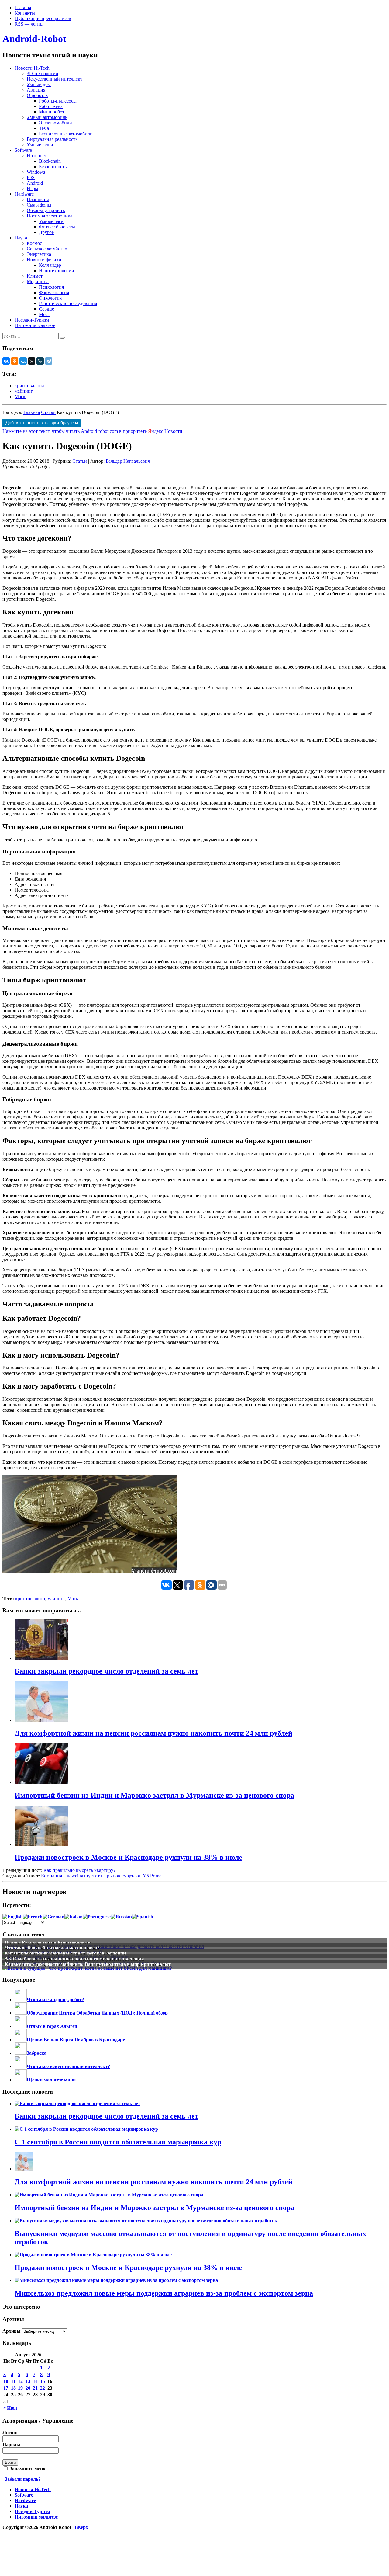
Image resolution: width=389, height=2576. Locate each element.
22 (43, 2388)
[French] (33, 1917)
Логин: (10, 2433)
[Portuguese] (97, 1917)
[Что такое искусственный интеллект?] (21, 2066)
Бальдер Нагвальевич (128, 461)
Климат (35, 276)
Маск (20, 396)
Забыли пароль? (23, 2479)
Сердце (46, 309)
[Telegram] (49, 361)
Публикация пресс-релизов (43, 18)
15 (43, 2381)
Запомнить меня (27, 2469)
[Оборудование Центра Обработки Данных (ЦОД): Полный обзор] (21, 2013)
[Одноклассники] (15, 361)
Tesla (44, 128)
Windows (36, 172)
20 (28, 2388)
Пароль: (11, 2444)
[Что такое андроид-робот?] (21, 1999)
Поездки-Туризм (32, 320)
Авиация (36, 90)
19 (20, 2388)
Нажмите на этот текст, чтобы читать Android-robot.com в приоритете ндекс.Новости (92, 431)
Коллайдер (50, 265)
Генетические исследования (68, 303)
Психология (51, 287)
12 (20, 2381)
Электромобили (55, 123)
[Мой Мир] (23, 361)
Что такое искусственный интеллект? (68, 2066)
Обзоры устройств (46, 210)
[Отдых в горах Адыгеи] (21, 2026)
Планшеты (38, 199)
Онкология (50, 298)
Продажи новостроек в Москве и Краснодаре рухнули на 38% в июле (128, 2268)
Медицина (38, 282)
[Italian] (74, 1917)
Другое (46, 232)
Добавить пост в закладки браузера (42, 423)
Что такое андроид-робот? (55, 1999)
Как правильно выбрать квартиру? (79, 1870)
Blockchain (50, 161)
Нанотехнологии (57, 271)
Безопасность (53, 167)
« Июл (10, 2408)
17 (6, 2388)
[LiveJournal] (40, 361)
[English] (13, 1917)
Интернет (37, 156)
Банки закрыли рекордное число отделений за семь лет (107, 2116)
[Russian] (121, 1917)
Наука (21, 238)
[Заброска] (21, 2053)
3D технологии (43, 73)
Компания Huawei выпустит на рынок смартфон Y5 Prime (101, 1876)
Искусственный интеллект (55, 79)
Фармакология (54, 292)
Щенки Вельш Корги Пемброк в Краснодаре (76, 2040)
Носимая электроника (50, 216)
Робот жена (51, 106)
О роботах (37, 95)
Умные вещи (40, 145)
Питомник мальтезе (35, 325)
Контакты (25, 13)
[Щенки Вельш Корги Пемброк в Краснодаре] (21, 2040)
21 (35, 2388)
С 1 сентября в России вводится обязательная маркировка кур (118, 2142)
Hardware (24, 194)
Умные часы (52, 221)
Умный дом (39, 84)
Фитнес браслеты (57, 227)
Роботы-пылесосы (58, 101)
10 (6, 2381)
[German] (53, 1917)
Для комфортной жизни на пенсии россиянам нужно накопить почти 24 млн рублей (153, 2182)
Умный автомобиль (47, 117)
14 (35, 2381)
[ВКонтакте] (6, 361)
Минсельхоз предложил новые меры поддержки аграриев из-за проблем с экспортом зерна (164, 2293)
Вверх (81, 2527)
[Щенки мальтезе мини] (21, 2080)
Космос (34, 243)
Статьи (48, 412)
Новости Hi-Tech (32, 68)
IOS (31, 177)
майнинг (24, 391)
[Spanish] (143, 1917)
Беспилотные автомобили (66, 134)
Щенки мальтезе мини (51, 2080)
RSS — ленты (29, 24)
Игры (33, 188)
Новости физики (44, 260)
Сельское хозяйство (47, 249)
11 (13, 2381)
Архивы (12, 2331)
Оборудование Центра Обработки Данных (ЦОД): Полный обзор (97, 2013)
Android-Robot (34, 39)
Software (23, 150)
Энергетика (39, 254)
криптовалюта (29, 386)
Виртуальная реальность (52, 139)
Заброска (37, 2053)
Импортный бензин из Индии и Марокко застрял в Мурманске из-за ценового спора (154, 2208)
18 (13, 2388)
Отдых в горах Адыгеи (52, 2026)
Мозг (44, 314)
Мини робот (52, 112)
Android (35, 183)
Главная (23, 7)
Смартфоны (39, 205)
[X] (32, 361)
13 (28, 2381)
